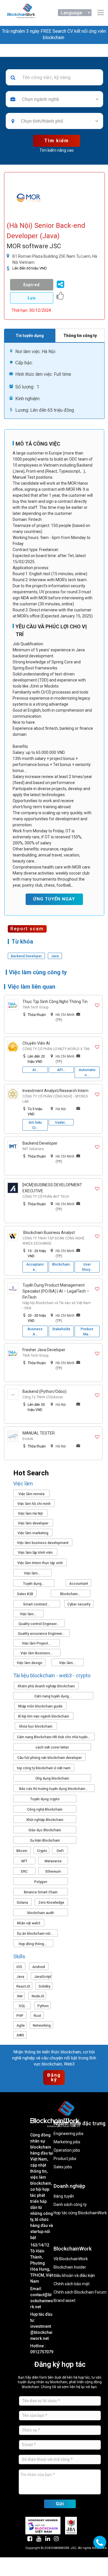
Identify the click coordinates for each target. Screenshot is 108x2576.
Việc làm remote (32, 1494)
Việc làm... (33, 1573)
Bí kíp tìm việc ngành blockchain (44, 1716)
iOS (19, 1967)
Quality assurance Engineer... (42, 1634)
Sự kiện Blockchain (45, 1840)
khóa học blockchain (36, 1726)
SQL (22, 2006)
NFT (24, 1861)
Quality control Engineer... (39, 1624)
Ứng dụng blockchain (52, 1778)
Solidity (44, 1986)
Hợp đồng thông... (33, 1944)
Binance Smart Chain (41, 1892)
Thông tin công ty (80, 336)
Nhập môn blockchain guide (40, 1706)
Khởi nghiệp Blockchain (45, 1820)
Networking (42, 2026)
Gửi (60, 2504)
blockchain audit (41, 1913)
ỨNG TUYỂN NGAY (54, 899)
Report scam (27, 929)
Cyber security (79, 1604)
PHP (20, 2016)
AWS (20, 2035)
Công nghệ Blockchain (45, 1809)
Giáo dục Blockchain (45, 1830)
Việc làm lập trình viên (35, 1553)
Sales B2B (25, 1594)
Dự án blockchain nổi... (35, 1934)
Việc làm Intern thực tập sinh (40, 1563)
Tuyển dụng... (34, 1584)
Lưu (32, 298)
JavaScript (43, 1977)
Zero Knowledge (51, 1903)
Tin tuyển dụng (30, 336)
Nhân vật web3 (29, 1923)
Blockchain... (71, 1594)
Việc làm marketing (33, 1533)
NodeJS (38, 1996)
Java (20, 1977)
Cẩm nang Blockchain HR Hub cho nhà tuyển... (54, 1737)
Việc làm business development (43, 1543)
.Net (20, 1996)
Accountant (79, 1584)
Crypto (42, 1851)
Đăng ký (55, 2077)
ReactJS (23, 1986)
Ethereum (53, 1872)
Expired (32, 285)
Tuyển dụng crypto (45, 1799)
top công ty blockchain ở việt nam (44, 1768)
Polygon (41, 1882)
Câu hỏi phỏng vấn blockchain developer (50, 1758)
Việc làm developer (33, 1523)
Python (43, 2006)
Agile (21, 2026)
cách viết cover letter (52, 1747)
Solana (22, 1903)
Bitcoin (22, 1851)
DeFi (60, 1851)
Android (39, 1967)
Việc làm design (30, 1663)
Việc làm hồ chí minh (34, 1504)
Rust (37, 2016)
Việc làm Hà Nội (30, 1514)
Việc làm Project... (37, 1643)
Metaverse (53, 1861)
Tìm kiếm (57, 141)
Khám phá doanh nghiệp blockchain (46, 1686)
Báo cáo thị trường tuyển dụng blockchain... (54, 1789)
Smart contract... (37, 1604)
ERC (24, 1872)
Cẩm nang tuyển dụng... (53, 1696)
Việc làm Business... (37, 1653)
